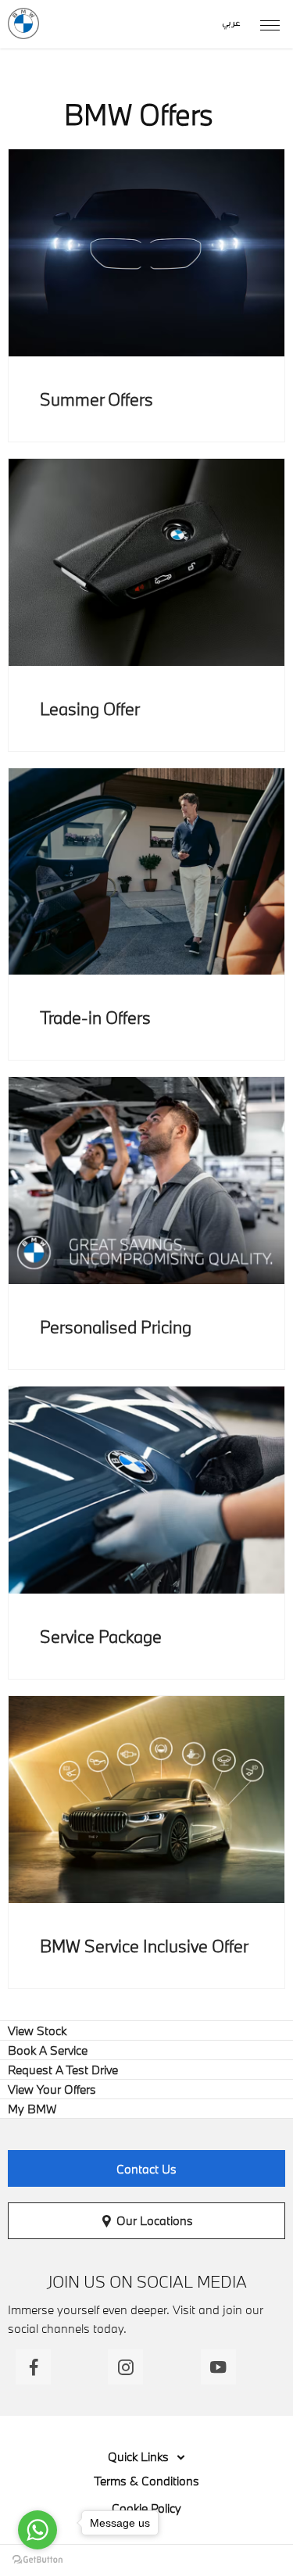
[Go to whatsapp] (38, 2530)
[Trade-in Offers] (146, 872)
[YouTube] (218, 2367)
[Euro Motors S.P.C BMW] (23, 23)
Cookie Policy (146, 2508)
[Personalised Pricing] (146, 1181)
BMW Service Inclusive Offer (144, 1946)
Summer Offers (96, 399)
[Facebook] (33, 2367)
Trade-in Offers (95, 1017)
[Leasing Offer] (146, 562)
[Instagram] (125, 2367)
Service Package (101, 1636)
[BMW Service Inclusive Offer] (146, 1800)
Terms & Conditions (146, 2481)
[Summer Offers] (146, 253)
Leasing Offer (90, 708)
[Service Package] (146, 1490)
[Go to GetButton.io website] (38, 2560)
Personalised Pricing (116, 1327)
